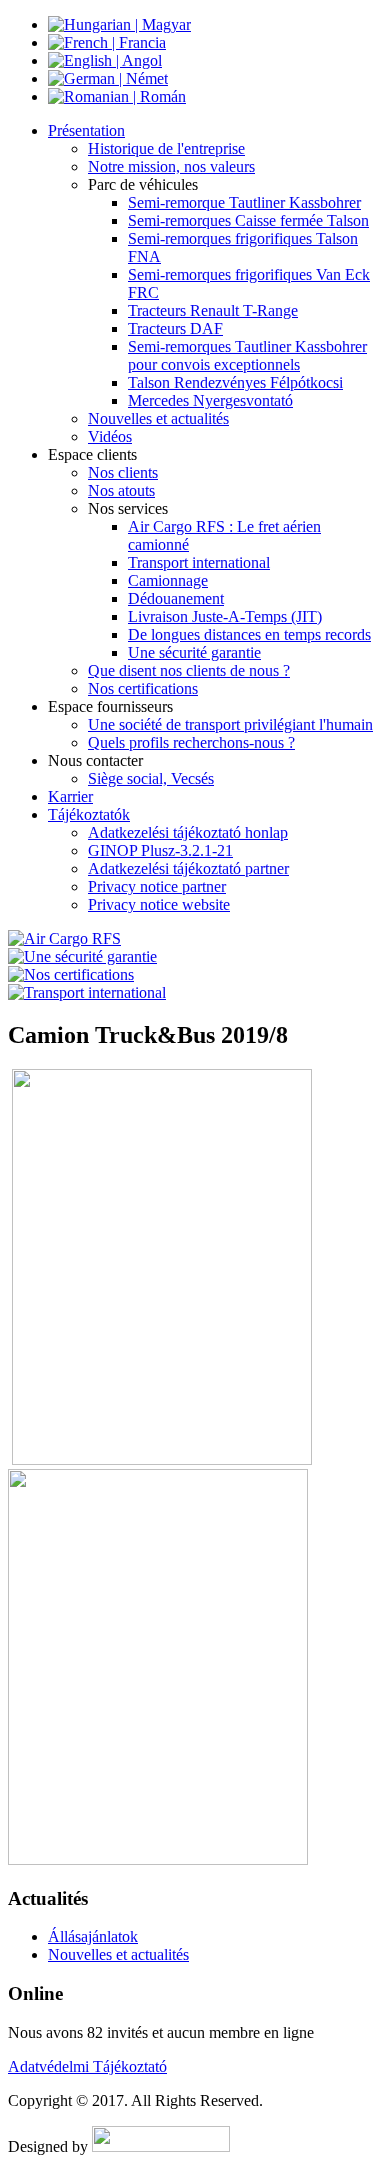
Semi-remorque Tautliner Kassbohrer (244, 202)
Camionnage (168, 580)
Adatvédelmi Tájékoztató (87, 2066)
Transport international (199, 562)
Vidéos (110, 436)
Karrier (70, 796)
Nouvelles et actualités (158, 418)
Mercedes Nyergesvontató (210, 400)
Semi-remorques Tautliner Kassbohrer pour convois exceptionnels (247, 355)
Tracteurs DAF (175, 328)
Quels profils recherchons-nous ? (191, 742)
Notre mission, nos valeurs (171, 166)
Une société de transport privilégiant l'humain (230, 724)
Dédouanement (176, 598)
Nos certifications (143, 688)
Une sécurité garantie (194, 652)
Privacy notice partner (157, 886)
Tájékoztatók (89, 814)
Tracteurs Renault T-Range (213, 310)
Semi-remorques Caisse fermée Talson (248, 220)
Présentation (86, 130)
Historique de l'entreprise (166, 148)
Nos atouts (121, 490)
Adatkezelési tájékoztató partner (188, 868)
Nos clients (123, 472)
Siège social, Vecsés (151, 778)
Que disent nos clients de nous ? (189, 670)
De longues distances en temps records (249, 634)
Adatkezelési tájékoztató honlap (188, 832)
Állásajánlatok (93, 1936)
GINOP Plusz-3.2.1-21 (160, 850)
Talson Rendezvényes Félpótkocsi (235, 382)
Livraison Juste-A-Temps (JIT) (225, 616)
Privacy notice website (159, 904)
